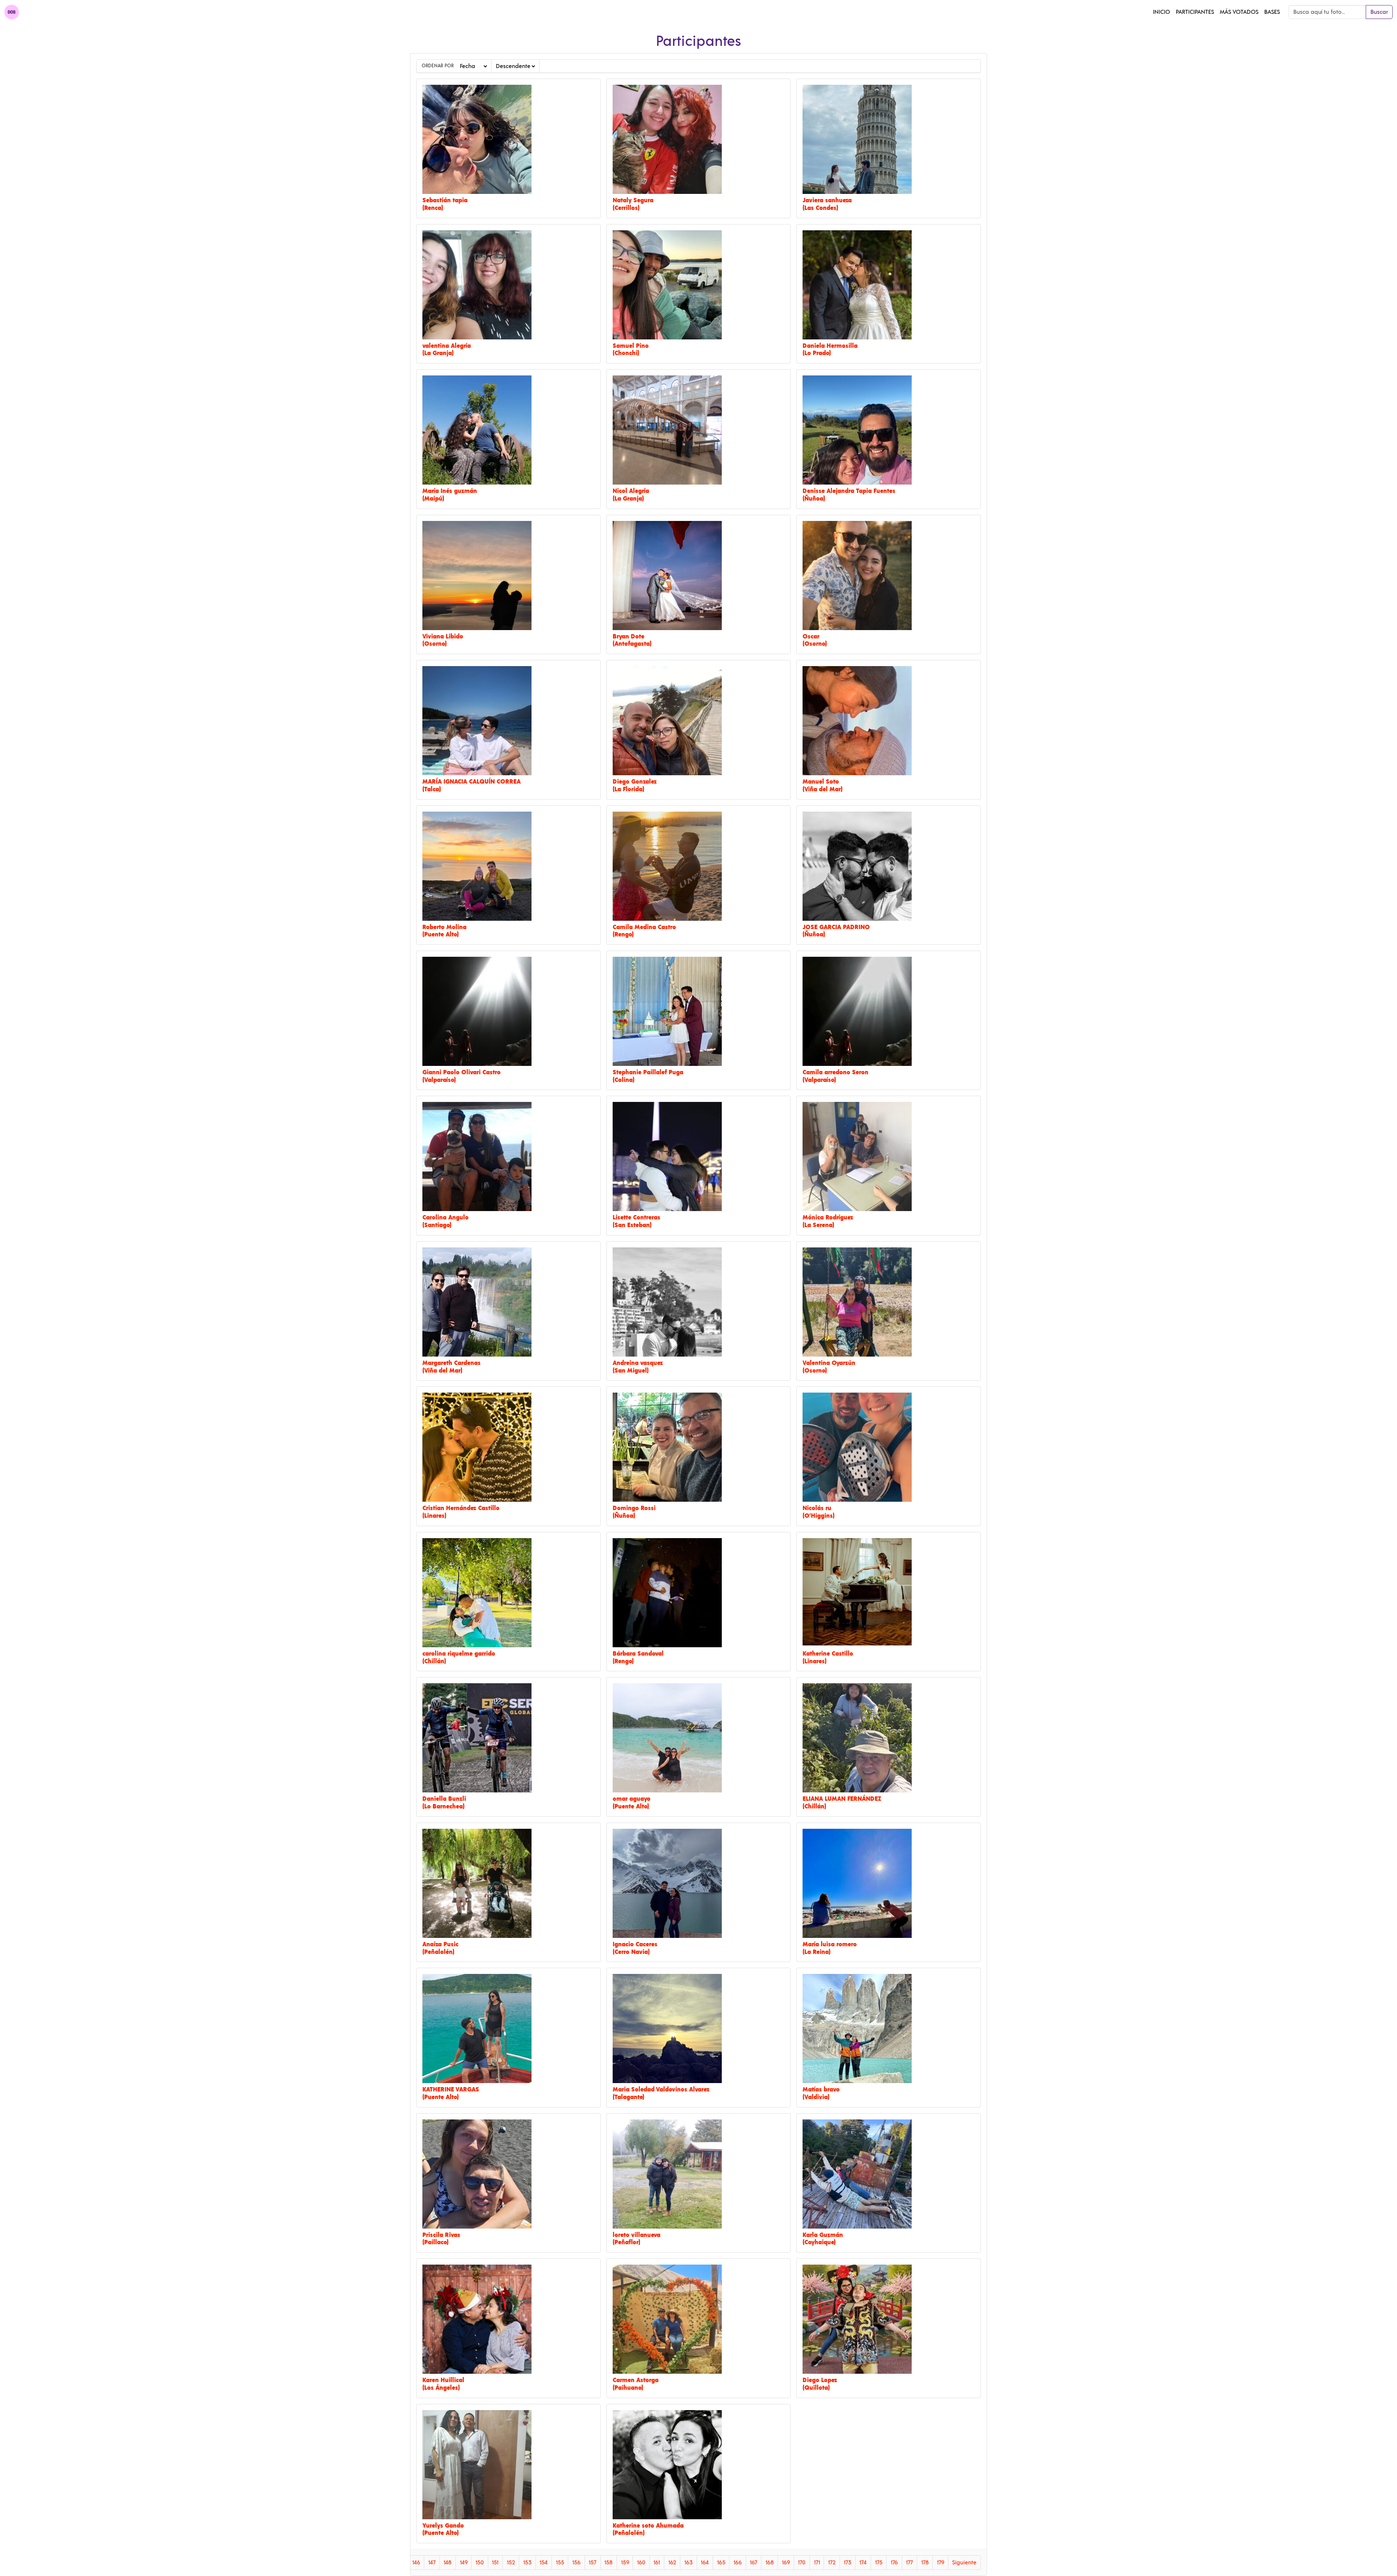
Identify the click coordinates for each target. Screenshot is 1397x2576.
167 (753, 2563)
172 (832, 2563)
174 (863, 2563)
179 (940, 2563)
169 (786, 2563)
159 (625, 2563)
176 (894, 2563)
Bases (1272, 12)
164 (705, 2563)
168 (770, 2563)
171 (817, 2563)
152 (511, 2563)
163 (688, 2563)
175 (879, 2563)
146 (416, 2563)
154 (544, 2563)
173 (847, 2563)
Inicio (1161, 12)
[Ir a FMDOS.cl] (12, 12)
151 (495, 2563)
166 (738, 2563)
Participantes (1195, 12)
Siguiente (964, 2563)
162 (672, 2563)
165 (721, 2563)
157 (592, 2563)
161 (657, 2563)
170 (802, 2563)
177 (909, 2563)
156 (576, 2563)
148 (447, 2563)
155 (560, 2563)
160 (641, 2563)
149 (464, 2563)
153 (527, 2563)
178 (925, 2563)
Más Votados (1239, 12)
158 (608, 2563)
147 (432, 2563)
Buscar (1379, 12)
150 (480, 2563)
